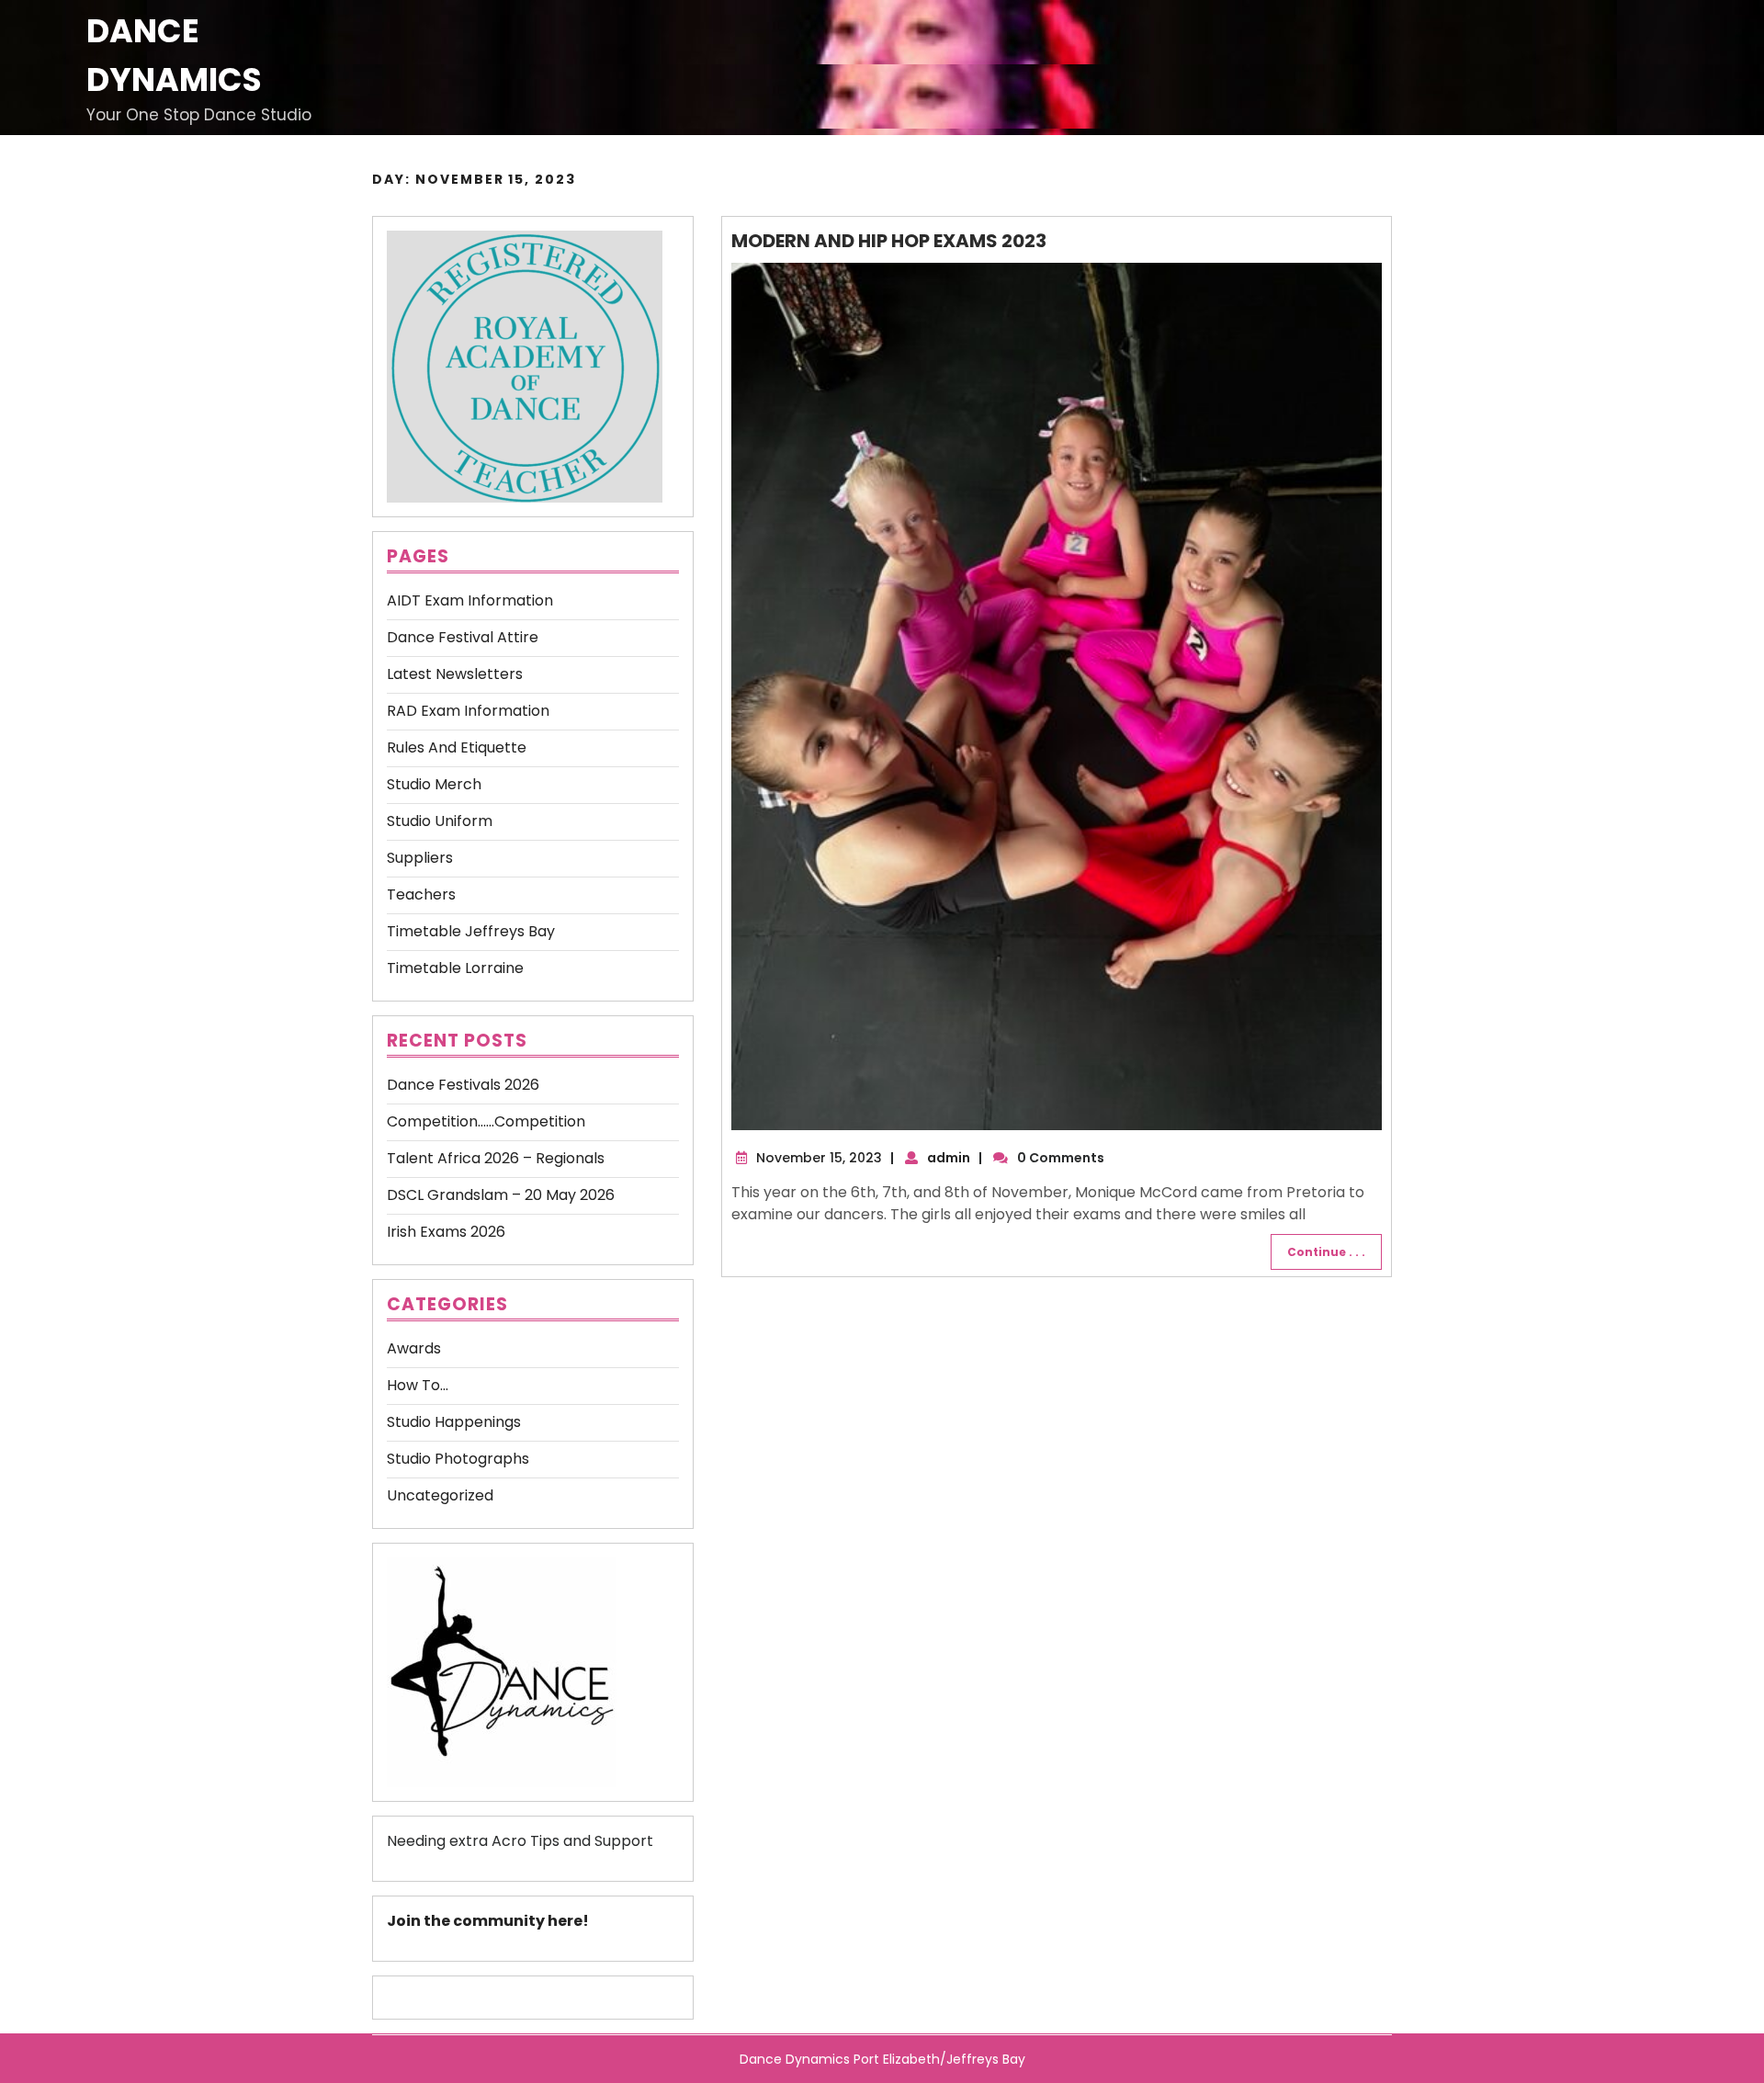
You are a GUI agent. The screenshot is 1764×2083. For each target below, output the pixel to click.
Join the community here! (488, 1921)
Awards (414, 1348)
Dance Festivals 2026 (463, 1085)
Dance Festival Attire (463, 637)
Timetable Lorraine (455, 968)
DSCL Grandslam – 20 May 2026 (501, 1195)
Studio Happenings (454, 1422)
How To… (418, 1385)
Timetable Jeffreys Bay (471, 931)
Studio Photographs (458, 1459)
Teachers (421, 894)
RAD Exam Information (468, 711)
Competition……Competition (486, 1121)
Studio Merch (434, 784)
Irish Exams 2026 (446, 1232)
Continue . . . (1326, 1252)
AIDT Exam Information (470, 600)
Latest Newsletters (455, 674)
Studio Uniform (440, 821)
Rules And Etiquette (457, 747)
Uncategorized (440, 1495)
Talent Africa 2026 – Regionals (496, 1158)
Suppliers (420, 858)
